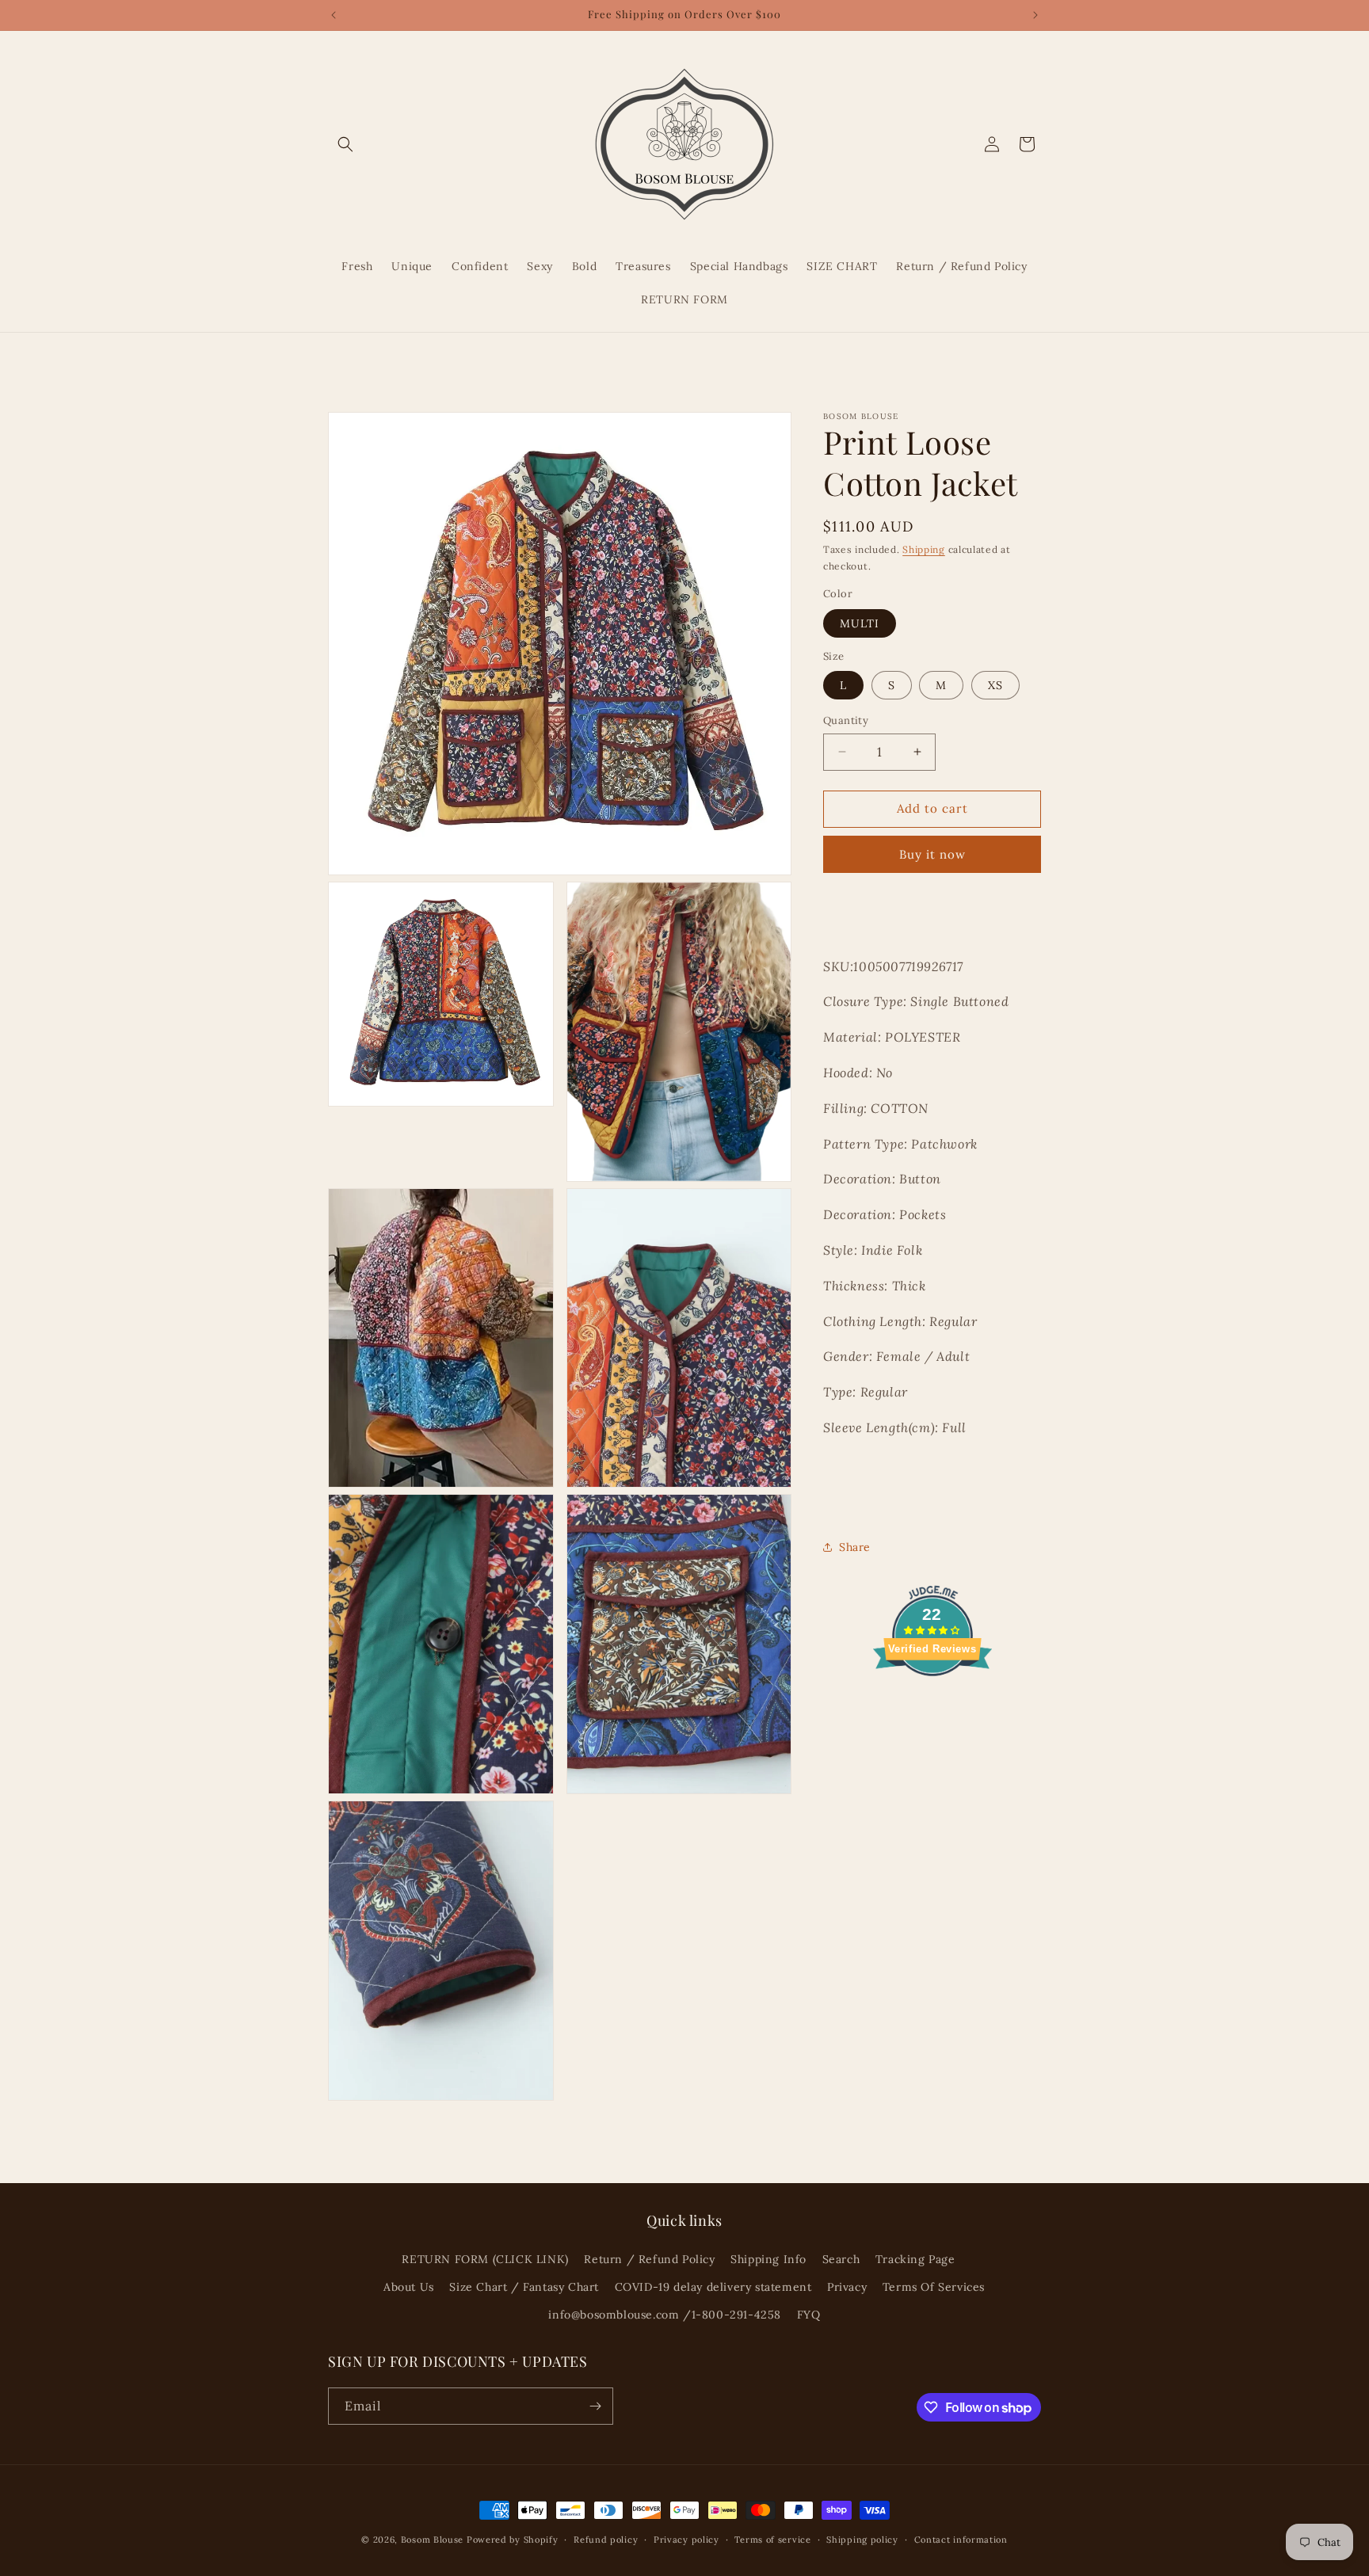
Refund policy (606, 2540)
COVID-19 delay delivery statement (713, 2287)
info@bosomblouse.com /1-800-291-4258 (665, 2315)
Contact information (961, 2540)
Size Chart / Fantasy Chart (524, 2287)
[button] (345, 144)
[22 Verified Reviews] (932, 1703)
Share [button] (855, 1546)
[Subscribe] (595, 2406)
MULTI (860, 623)
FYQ (809, 2315)
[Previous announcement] (334, 15)
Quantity (846, 720)
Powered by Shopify (513, 2540)
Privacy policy (686, 2540)
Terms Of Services (934, 2287)
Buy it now (932, 854)
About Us (409, 2287)
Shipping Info (768, 2259)
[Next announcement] (1035, 15)
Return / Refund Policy (649, 2259)
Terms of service (772, 2540)
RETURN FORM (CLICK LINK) (485, 2259)
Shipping (924, 549)
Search (841, 2259)
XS (995, 685)
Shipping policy (862, 2540)
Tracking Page (915, 2259)
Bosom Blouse (432, 2540)
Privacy (847, 2287)
